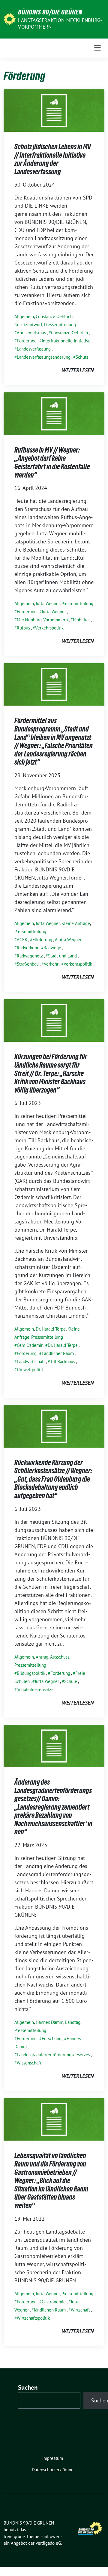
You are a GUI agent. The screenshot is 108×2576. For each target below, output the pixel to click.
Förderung (27, 341)
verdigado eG (48, 2543)
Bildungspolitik (31, 1673)
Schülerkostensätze (35, 1689)
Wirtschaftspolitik (33, 2318)
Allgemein (24, 316)
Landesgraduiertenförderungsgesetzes (53, 2055)
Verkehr (51, 964)
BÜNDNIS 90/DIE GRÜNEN (50, 12)
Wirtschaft (80, 2310)
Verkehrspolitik (49, 628)
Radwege (52, 948)
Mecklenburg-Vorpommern (42, 620)
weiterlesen (78, 370)
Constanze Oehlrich (54, 316)
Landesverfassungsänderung (44, 357)
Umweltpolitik (30, 1370)
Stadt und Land (62, 956)
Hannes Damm (49, 2022)
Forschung (52, 2038)
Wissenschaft (29, 2063)
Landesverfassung (34, 349)
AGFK (22, 940)
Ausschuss (60, 1657)
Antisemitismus (31, 333)
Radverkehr (28, 948)
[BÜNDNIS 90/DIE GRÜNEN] (10, 19)
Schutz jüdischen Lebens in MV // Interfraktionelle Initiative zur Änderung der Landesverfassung (53, 159)
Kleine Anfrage (76, 923)
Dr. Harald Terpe (51, 1329)
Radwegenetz (30, 956)
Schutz (82, 357)
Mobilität (81, 620)
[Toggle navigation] (97, 48)
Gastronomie (54, 2302)
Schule (71, 1681)
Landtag (73, 2022)
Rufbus (23, 628)
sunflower (50, 2536)
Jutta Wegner (48, 603)
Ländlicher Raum (58, 1353)
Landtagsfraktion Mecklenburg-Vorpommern (60, 23)
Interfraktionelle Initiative (66, 341)
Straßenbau (28, 964)
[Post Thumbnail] (54, 110)
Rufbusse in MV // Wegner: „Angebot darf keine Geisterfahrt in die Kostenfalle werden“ (52, 462)
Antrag (42, 1657)
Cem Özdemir (30, 1345)
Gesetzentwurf (28, 325)
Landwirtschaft (31, 1361)
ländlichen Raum (50, 2310)
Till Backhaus (63, 1361)
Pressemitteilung (60, 325)
